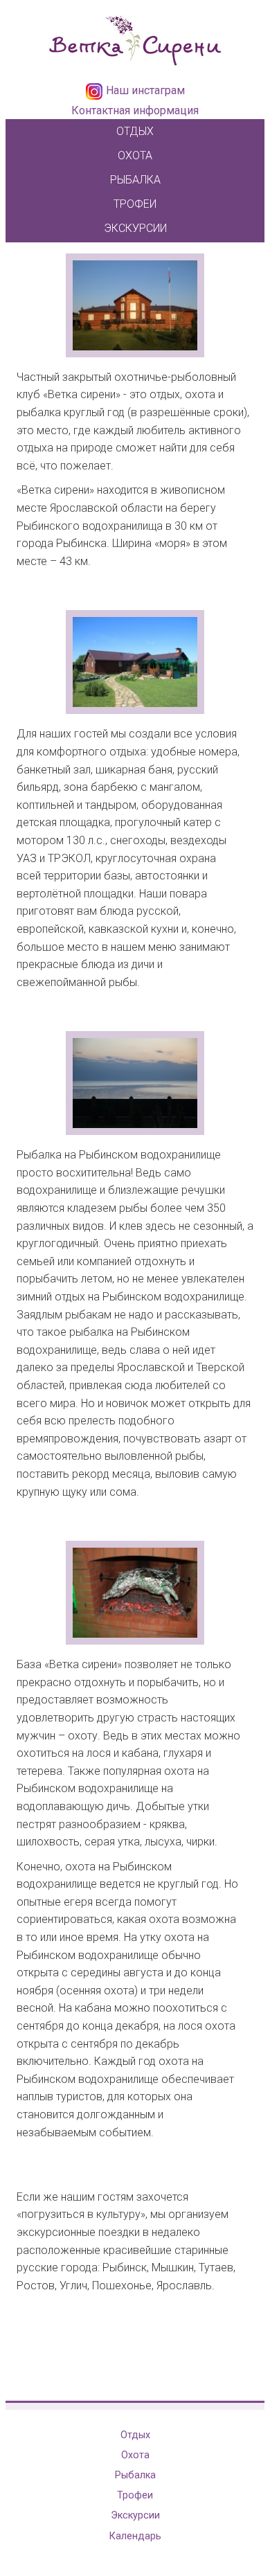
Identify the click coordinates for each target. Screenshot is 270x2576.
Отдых (135, 131)
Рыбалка (135, 180)
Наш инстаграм (145, 90)
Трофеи (135, 204)
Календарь (135, 2536)
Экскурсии (135, 228)
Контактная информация (135, 110)
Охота (135, 155)
